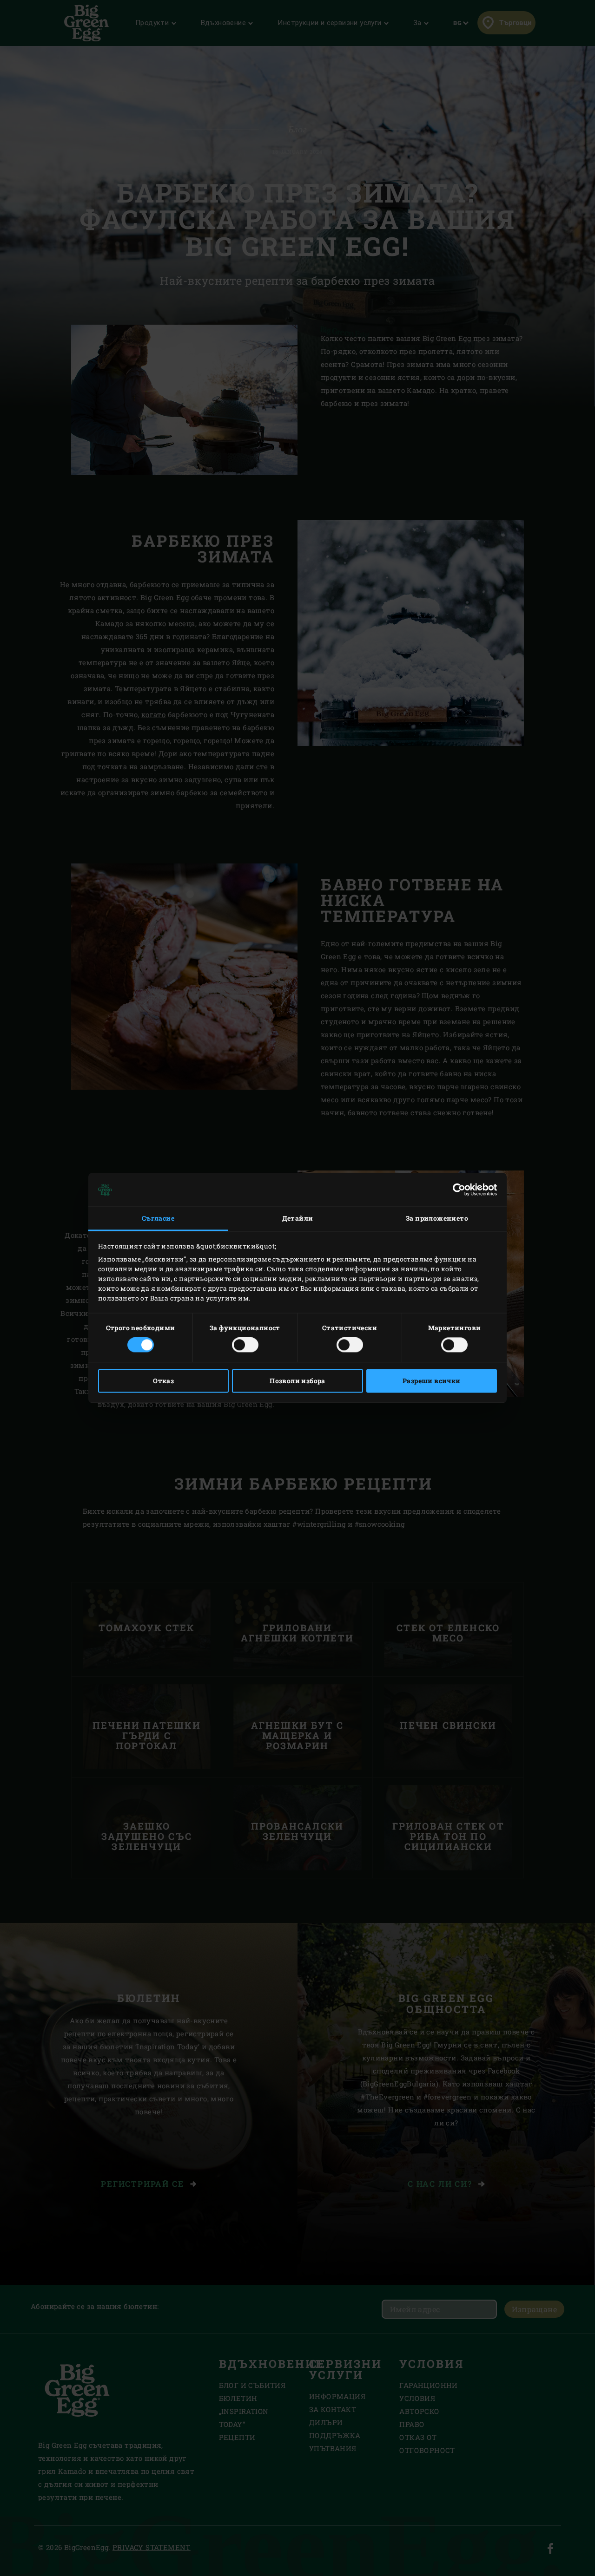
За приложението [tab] (437, 1218)
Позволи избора (297, 1381)
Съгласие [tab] (158, 1218)
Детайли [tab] (298, 1218)
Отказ (163, 1381)
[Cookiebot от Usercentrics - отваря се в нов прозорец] (456, 1190)
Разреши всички (432, 1381)
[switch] (245, 1345)
